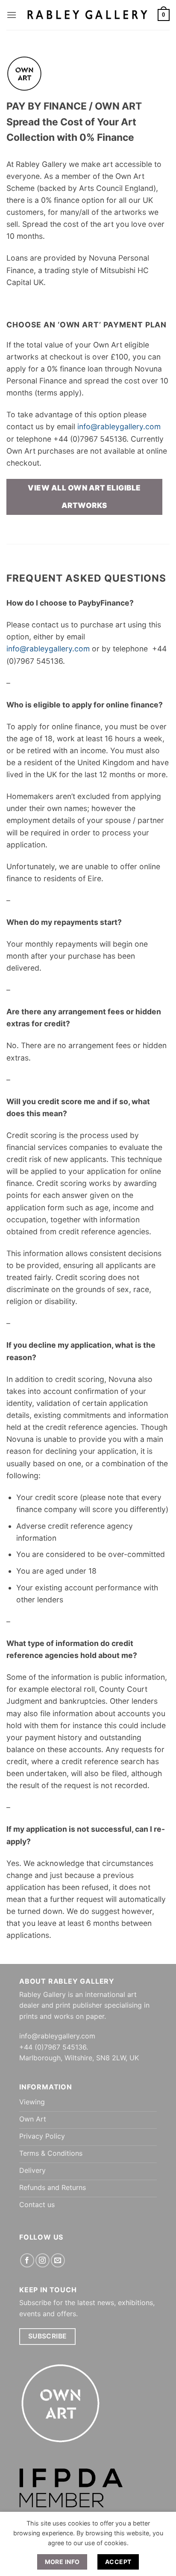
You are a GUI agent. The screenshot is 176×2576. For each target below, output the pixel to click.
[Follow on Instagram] (43, 2260)
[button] (12, 15)
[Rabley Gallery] (87, 15)
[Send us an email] (58, 2260)
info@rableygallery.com (119, 426)
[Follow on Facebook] (27, 2260)
